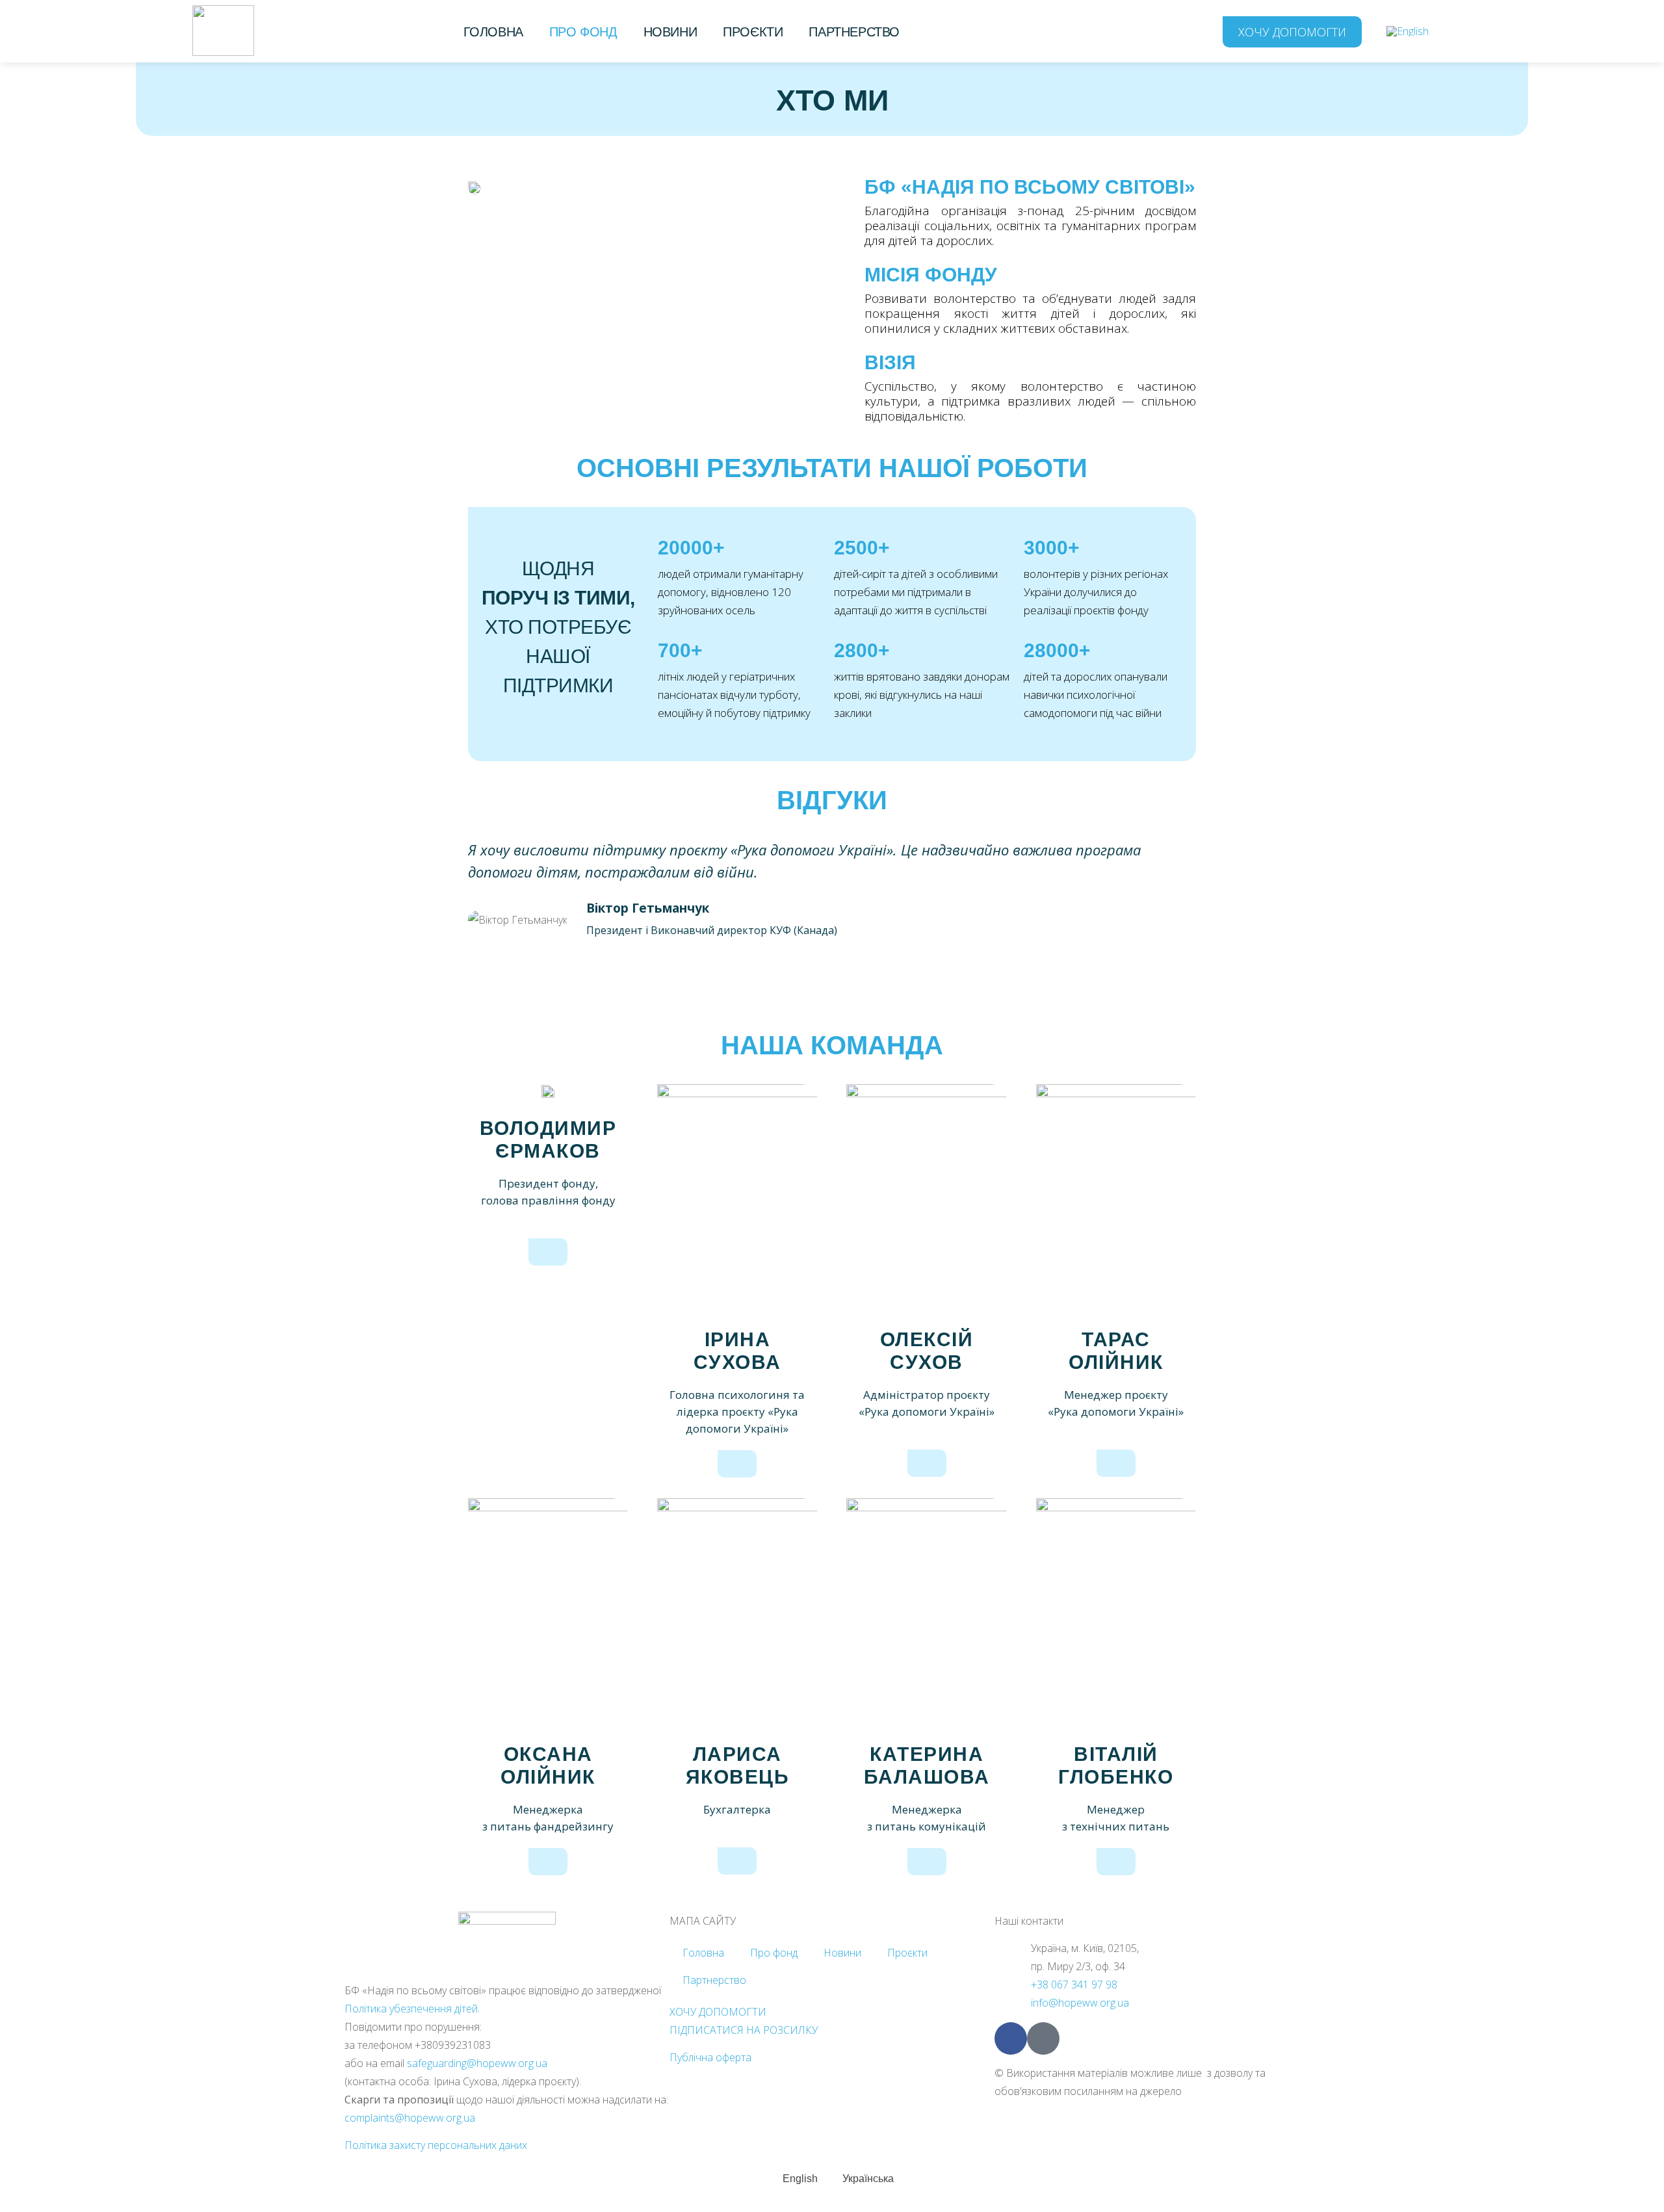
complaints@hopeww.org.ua (410, 2118)
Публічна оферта (710, 2057)
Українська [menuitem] (868, 2178)
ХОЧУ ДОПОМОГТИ (718, 2012)
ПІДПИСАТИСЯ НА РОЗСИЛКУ (744, 2030)
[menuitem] (1408, 31)
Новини (670, 32)
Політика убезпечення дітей (411, 2009)
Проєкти (753, 32)
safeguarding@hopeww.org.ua (477, 2063)
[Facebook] (1011, 2038)
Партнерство (854, 32)
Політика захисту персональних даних (436, 2145)
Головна (493, 32)
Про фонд (583, 32)
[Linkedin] (1043, 2038)
